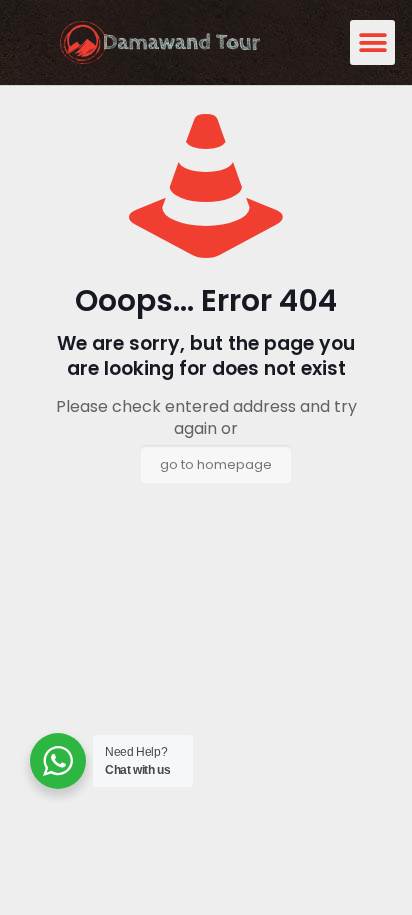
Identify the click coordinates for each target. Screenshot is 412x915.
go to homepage (216, 464)
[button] (372, 42)
